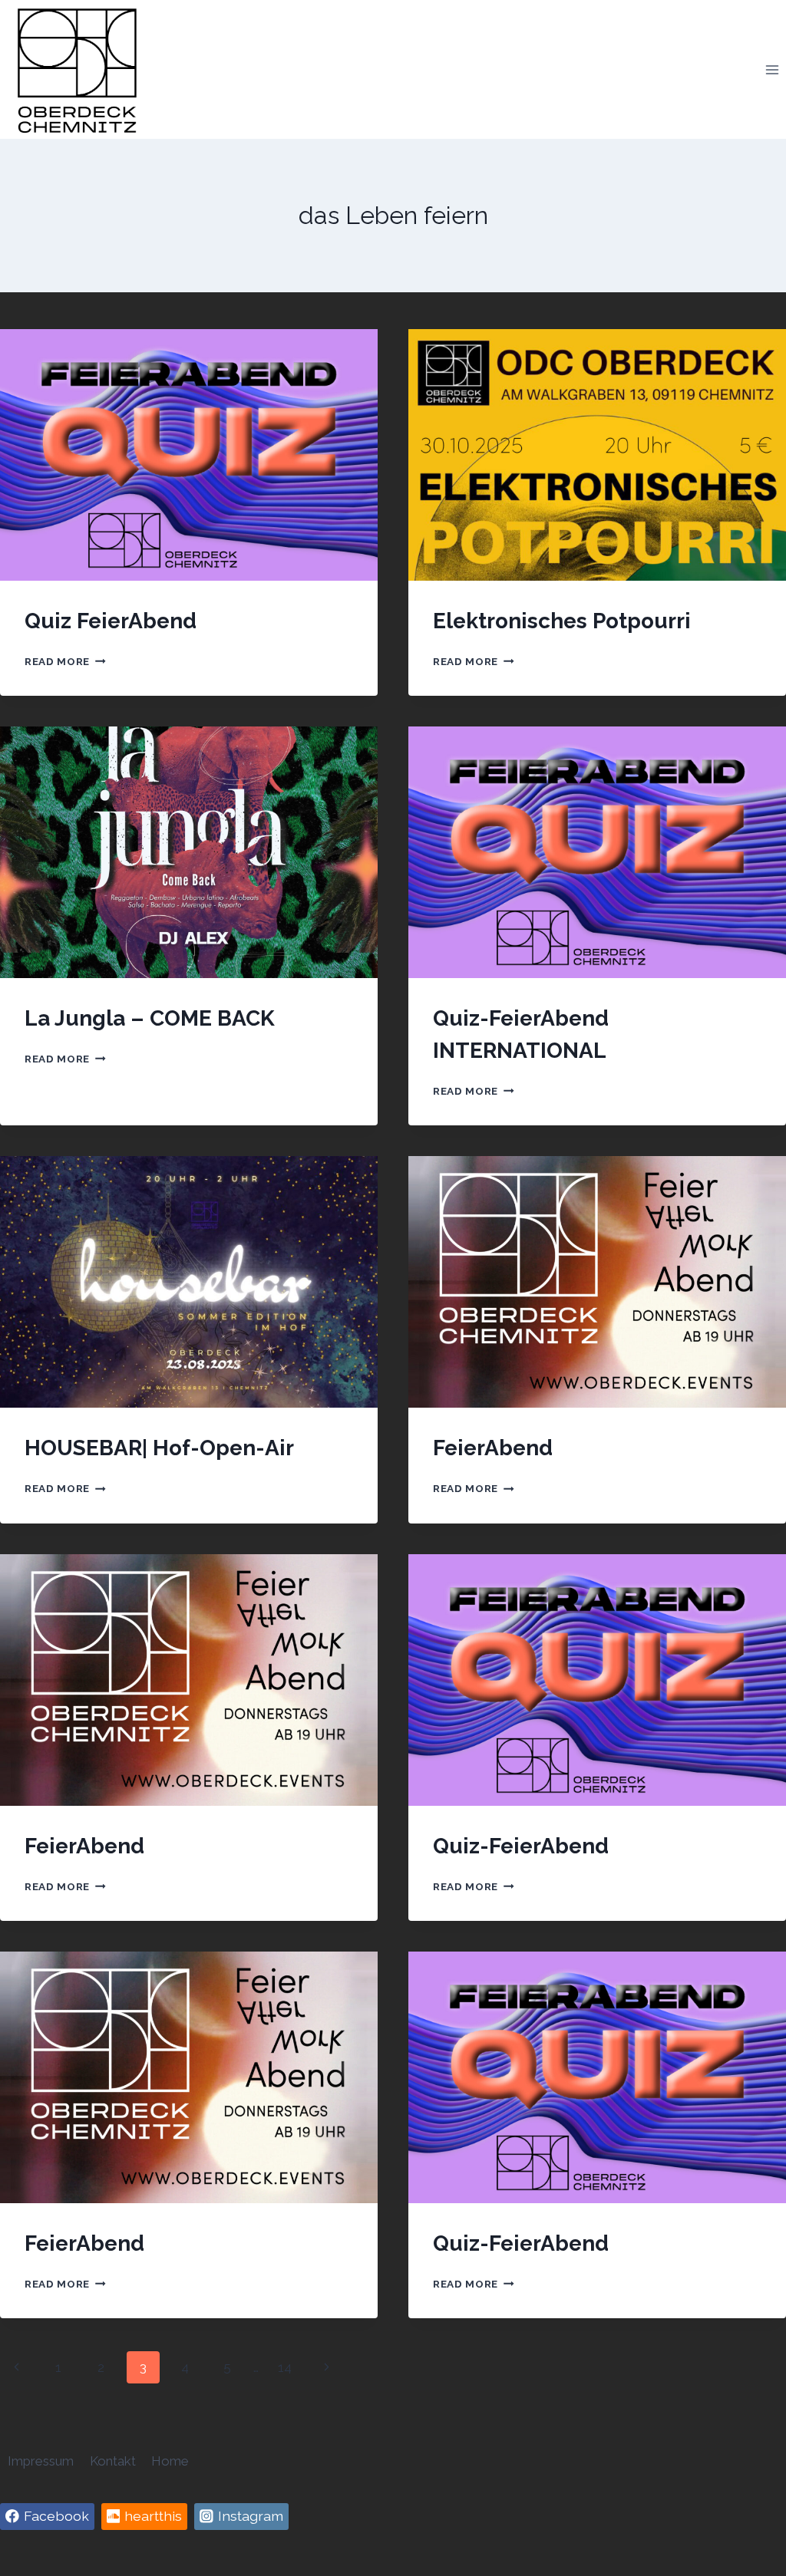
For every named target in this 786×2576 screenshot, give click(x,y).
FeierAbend (493, 1448)
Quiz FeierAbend (111, 621)
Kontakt (113, 2461)
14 (285, 2367)
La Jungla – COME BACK (150, 1018)
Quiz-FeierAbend (521, 1846)
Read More (65, 661)
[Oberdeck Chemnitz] (77, 69)
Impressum (41, 2461)
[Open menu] (772, 69)
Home (170, 2461)
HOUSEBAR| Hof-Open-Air (159, 1448)
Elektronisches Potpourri (562, 621)
